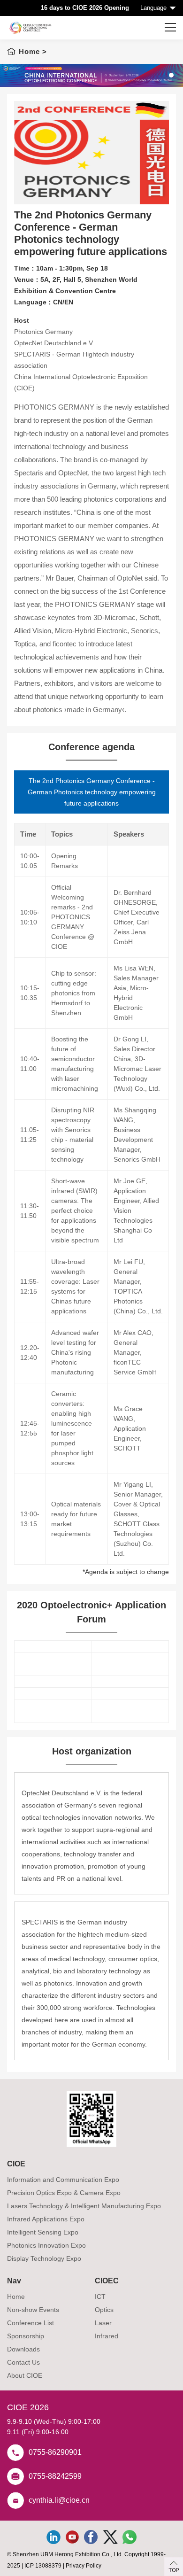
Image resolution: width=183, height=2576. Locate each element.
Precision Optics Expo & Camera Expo (64, 2193)
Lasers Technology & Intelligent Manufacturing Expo (84, 2206)
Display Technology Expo (44, 2258)
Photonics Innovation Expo (46, 2245)
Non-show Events (33, 2310)
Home (29, 51)
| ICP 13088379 (42, 2566)
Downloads (23, 2349)
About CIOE (25, 2375)
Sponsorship (26, 2336)
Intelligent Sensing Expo (43, 2232)
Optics (104, 2310)
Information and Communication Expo (63, 2180)
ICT (100, 2297)
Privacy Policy (84, 2566)
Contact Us (23, 2362)
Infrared (107, 2336)
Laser (103, 2323)
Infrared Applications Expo (46, 2219)
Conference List (30, 2323)
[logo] (30, 28)
